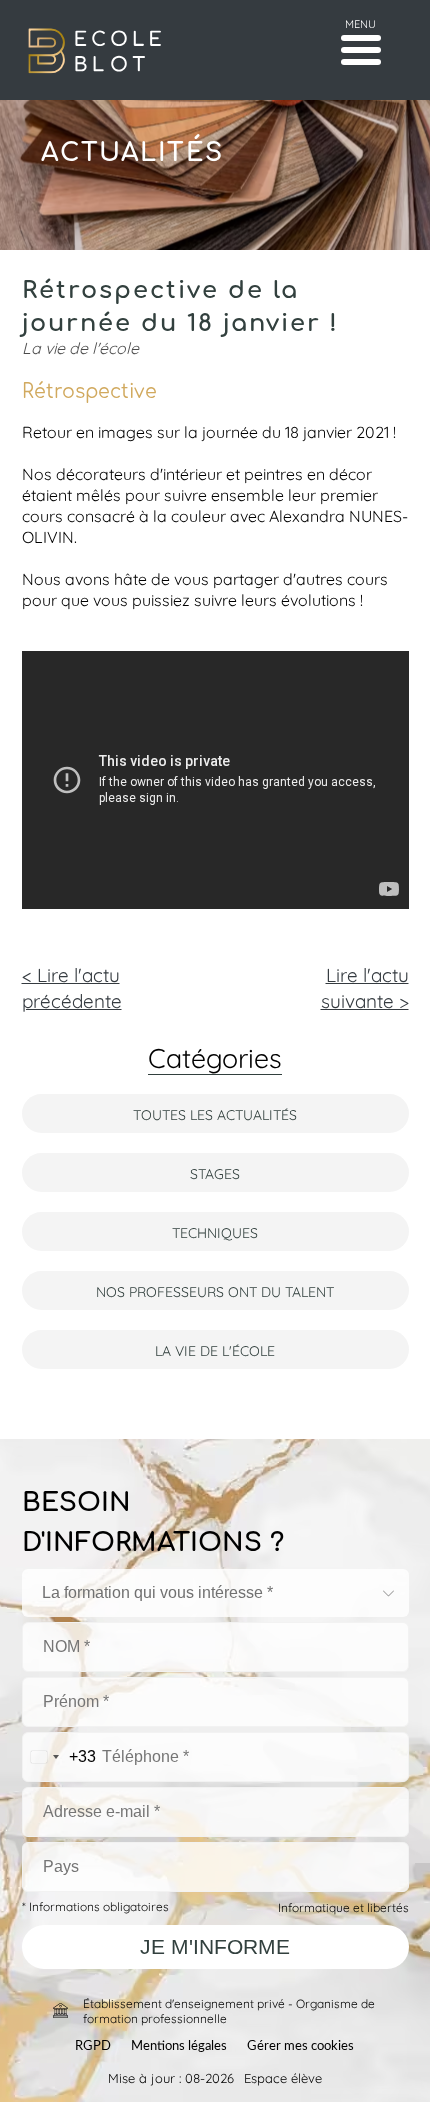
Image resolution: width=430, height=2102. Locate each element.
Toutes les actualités (215, 1113)
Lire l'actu (365, 986)
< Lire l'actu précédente (72, 986)
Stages (215, 1172)
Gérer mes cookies (300, 2046)
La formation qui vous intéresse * (157, 1592)
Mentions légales (179, 2046)
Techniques (215, 1231)
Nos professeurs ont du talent (215, 1290)
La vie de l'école (215, 1349)
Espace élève (283, 2077)
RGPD (93, 2046)
